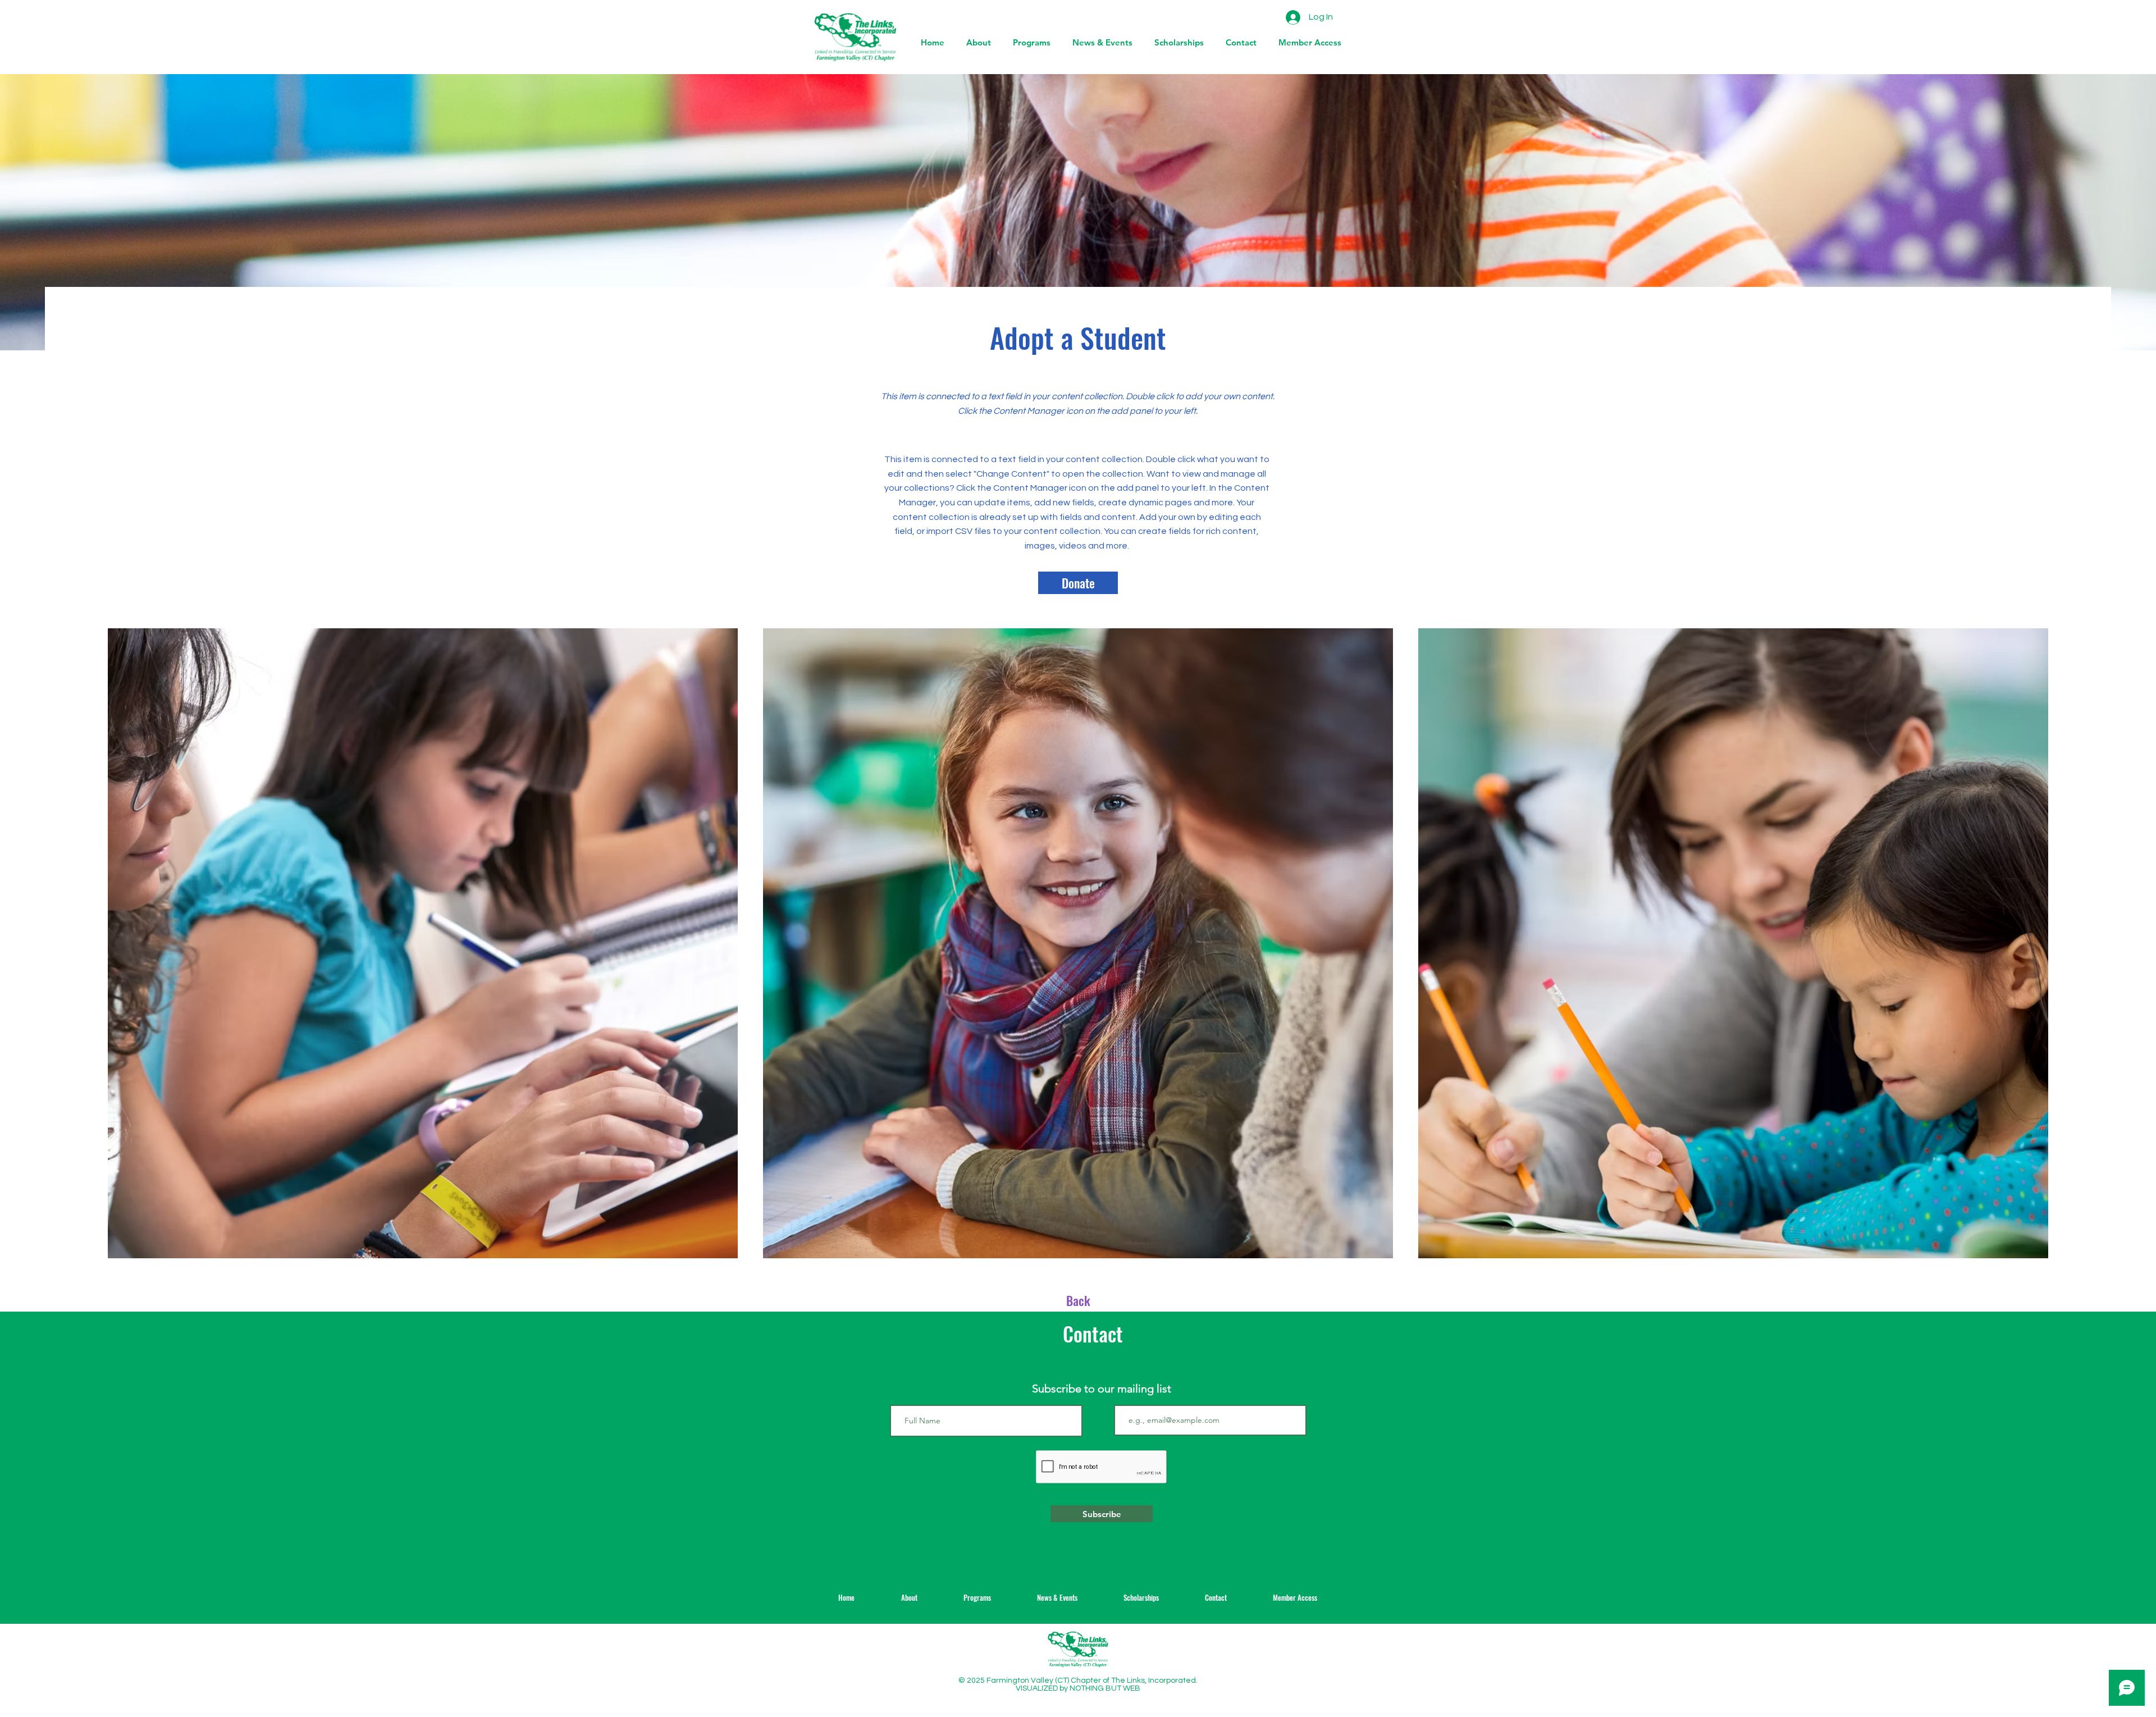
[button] (1100, 43)
